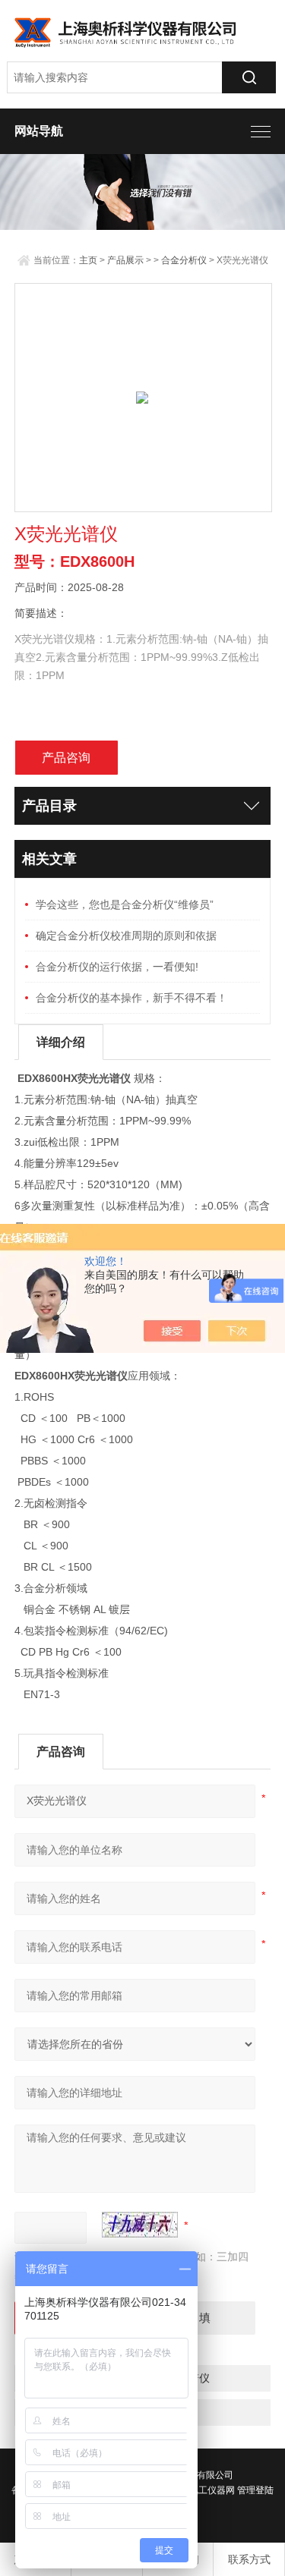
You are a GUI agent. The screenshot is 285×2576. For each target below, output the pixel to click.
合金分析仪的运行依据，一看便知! (117, 967)
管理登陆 (255, 2490)
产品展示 (125, 260)
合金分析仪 (184, 260)
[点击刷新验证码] (140, 2225)
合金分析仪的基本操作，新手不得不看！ (131, 998)
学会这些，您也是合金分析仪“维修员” (125, 904)
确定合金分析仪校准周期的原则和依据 (126, 936)
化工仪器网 (212, 2490)
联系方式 (249, 2559)
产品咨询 (66, 758)
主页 (88, 260)
